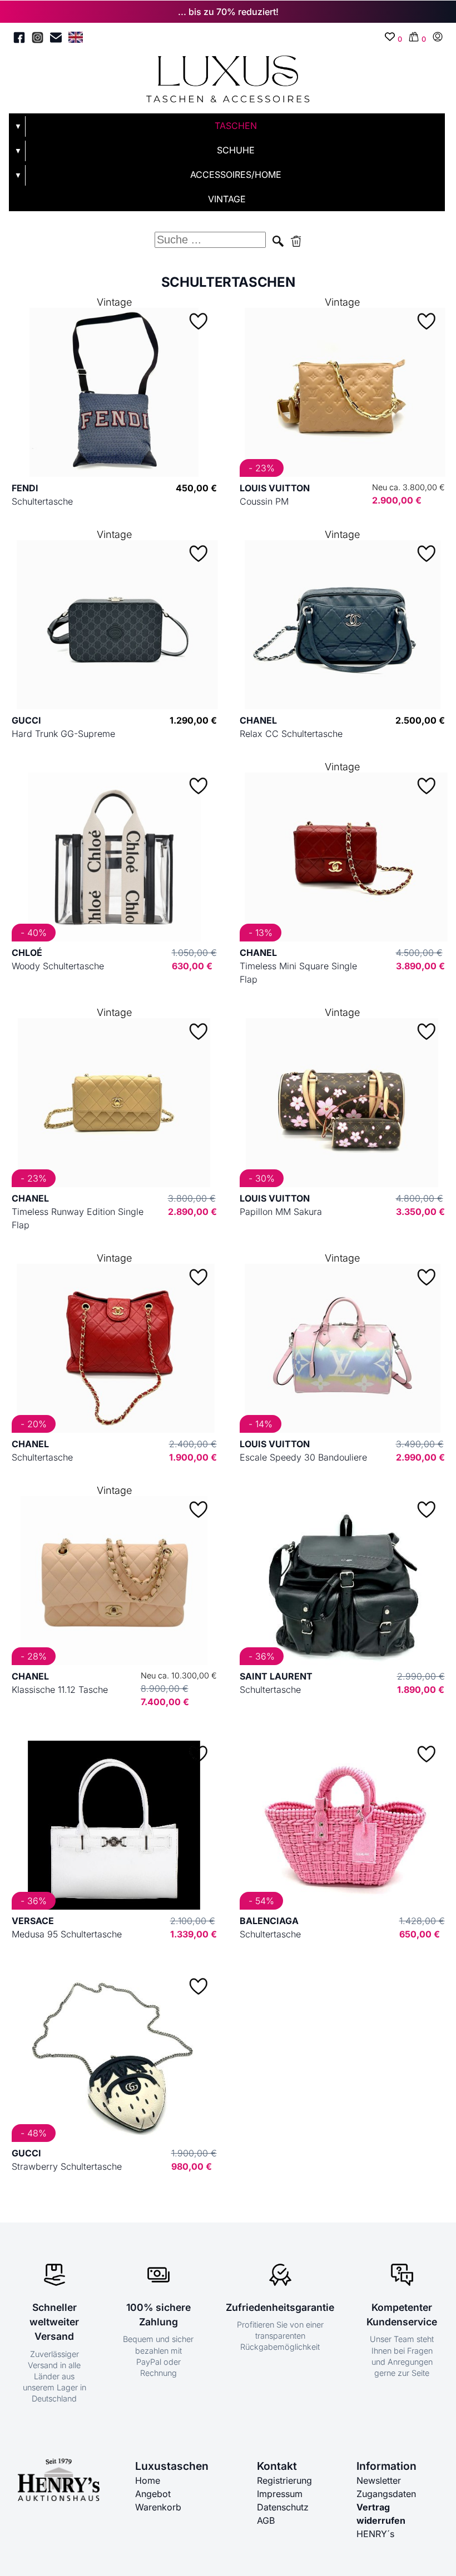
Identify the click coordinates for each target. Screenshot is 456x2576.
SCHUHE (236, 150)
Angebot (153, 2494)
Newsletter (379, 2480)
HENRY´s (375, 2534)
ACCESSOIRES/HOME (236, 175)
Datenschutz (283, 2507)
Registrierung (284, 2480)
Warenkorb (158, 2507)
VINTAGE (227, 199)
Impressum (280, 2494)
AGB (266, 2520)
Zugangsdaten (386, 2494)
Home (148, 2480)
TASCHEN (236, 126)
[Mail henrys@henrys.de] (56, 39)
